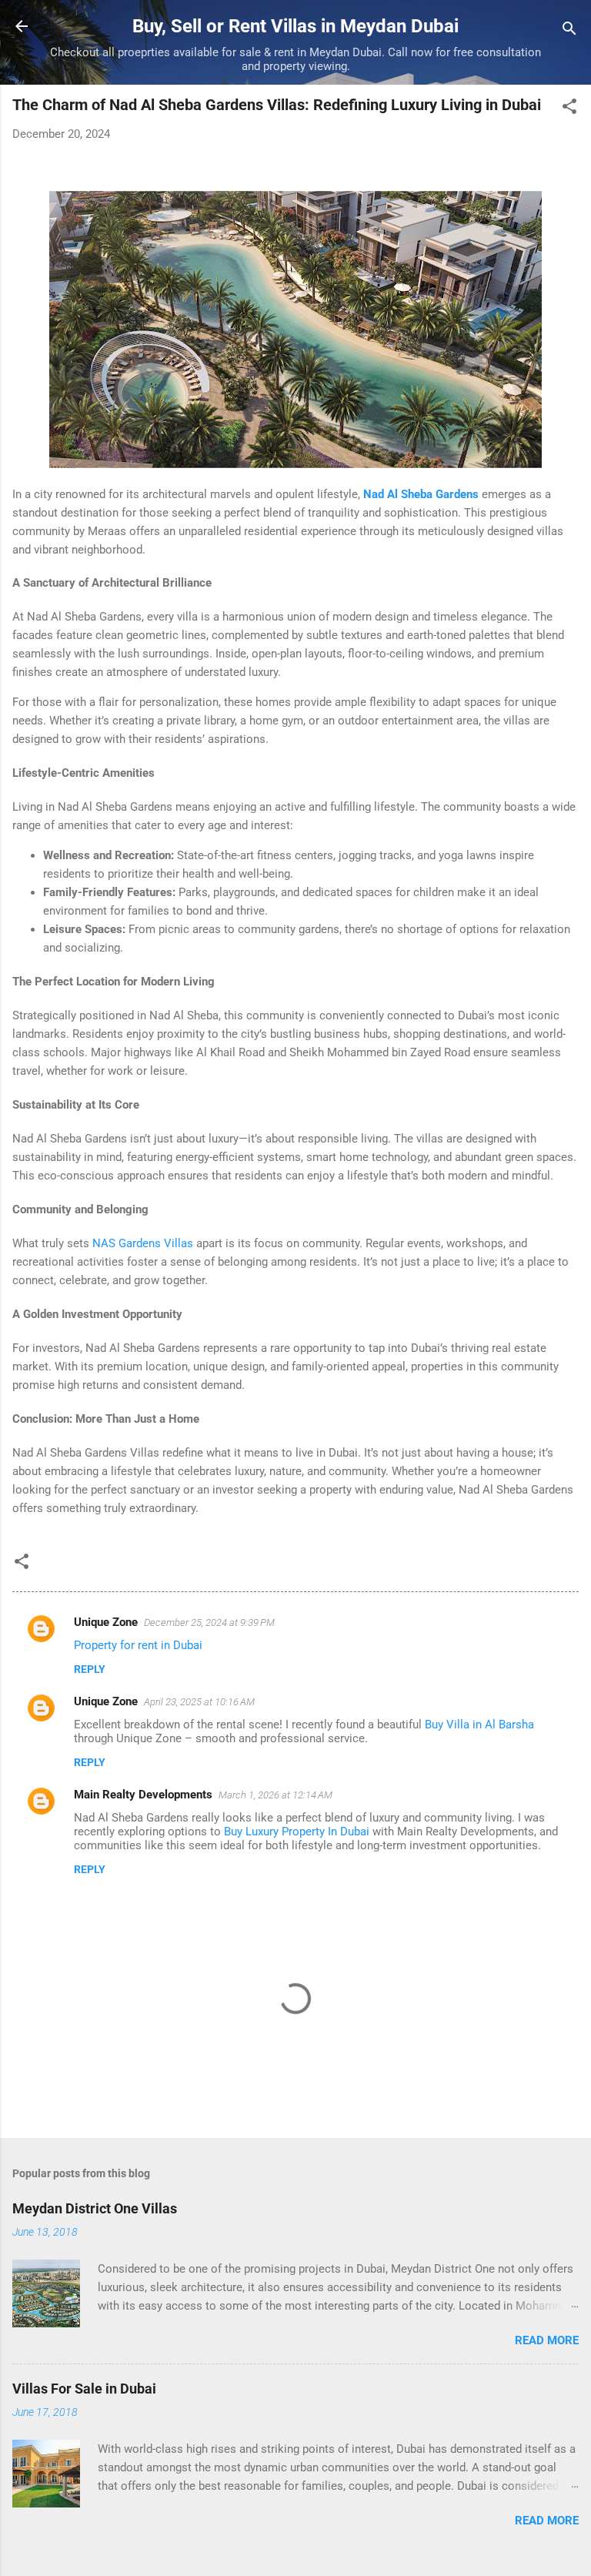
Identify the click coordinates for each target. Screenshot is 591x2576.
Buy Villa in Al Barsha (479, 1725)
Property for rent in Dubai (138, 1645)
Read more (547, 2340)
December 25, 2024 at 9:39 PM (209, 1623)
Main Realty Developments (143, 1795)
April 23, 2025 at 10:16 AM (199, 1702)
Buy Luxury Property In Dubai (297, 1832)
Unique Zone (106, 1622)
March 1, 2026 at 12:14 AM (275, 1795)
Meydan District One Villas (95, 2208)
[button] (569, 109)
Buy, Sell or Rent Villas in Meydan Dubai (295, 26)
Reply (90, 1669)
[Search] (569, 31)
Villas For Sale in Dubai (84, 2389)
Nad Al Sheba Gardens (421, 494)
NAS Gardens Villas (143, 1243)
